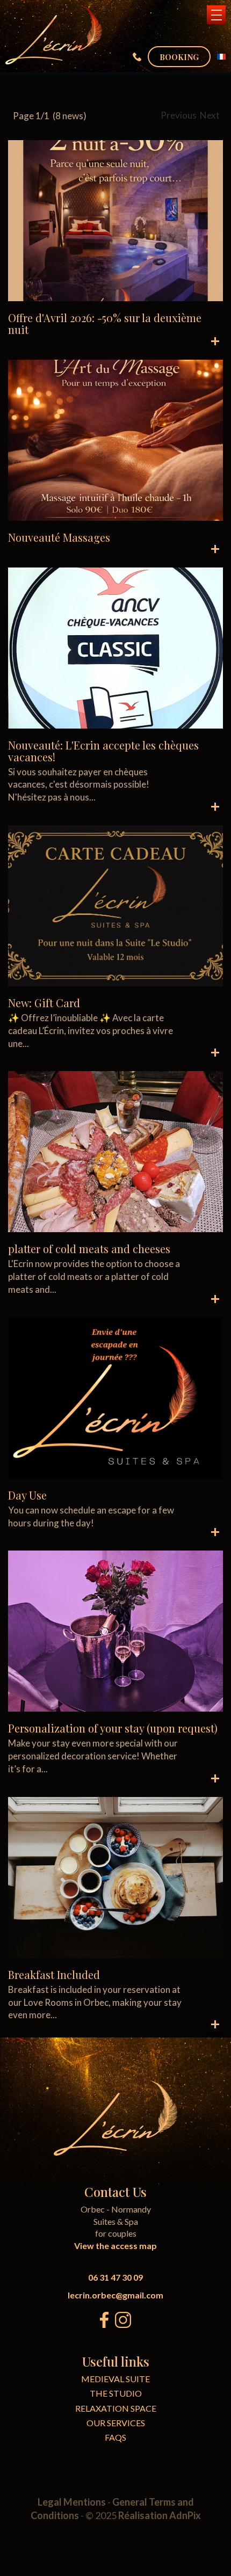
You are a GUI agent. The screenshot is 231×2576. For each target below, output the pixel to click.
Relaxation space (116, 2408)
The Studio (116, 2393)
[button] (216, 15)
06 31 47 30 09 (115, 2277)
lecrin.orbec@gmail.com (115, 2295)
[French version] (221, 57)
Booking (179, 57)
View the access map (115, 2246)
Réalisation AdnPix (160, 2515)
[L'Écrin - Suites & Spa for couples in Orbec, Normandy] (54, 35)
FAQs (115, 2437)
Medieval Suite (115, 2379)
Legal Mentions (72, 2502)
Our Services (116, 2423)
